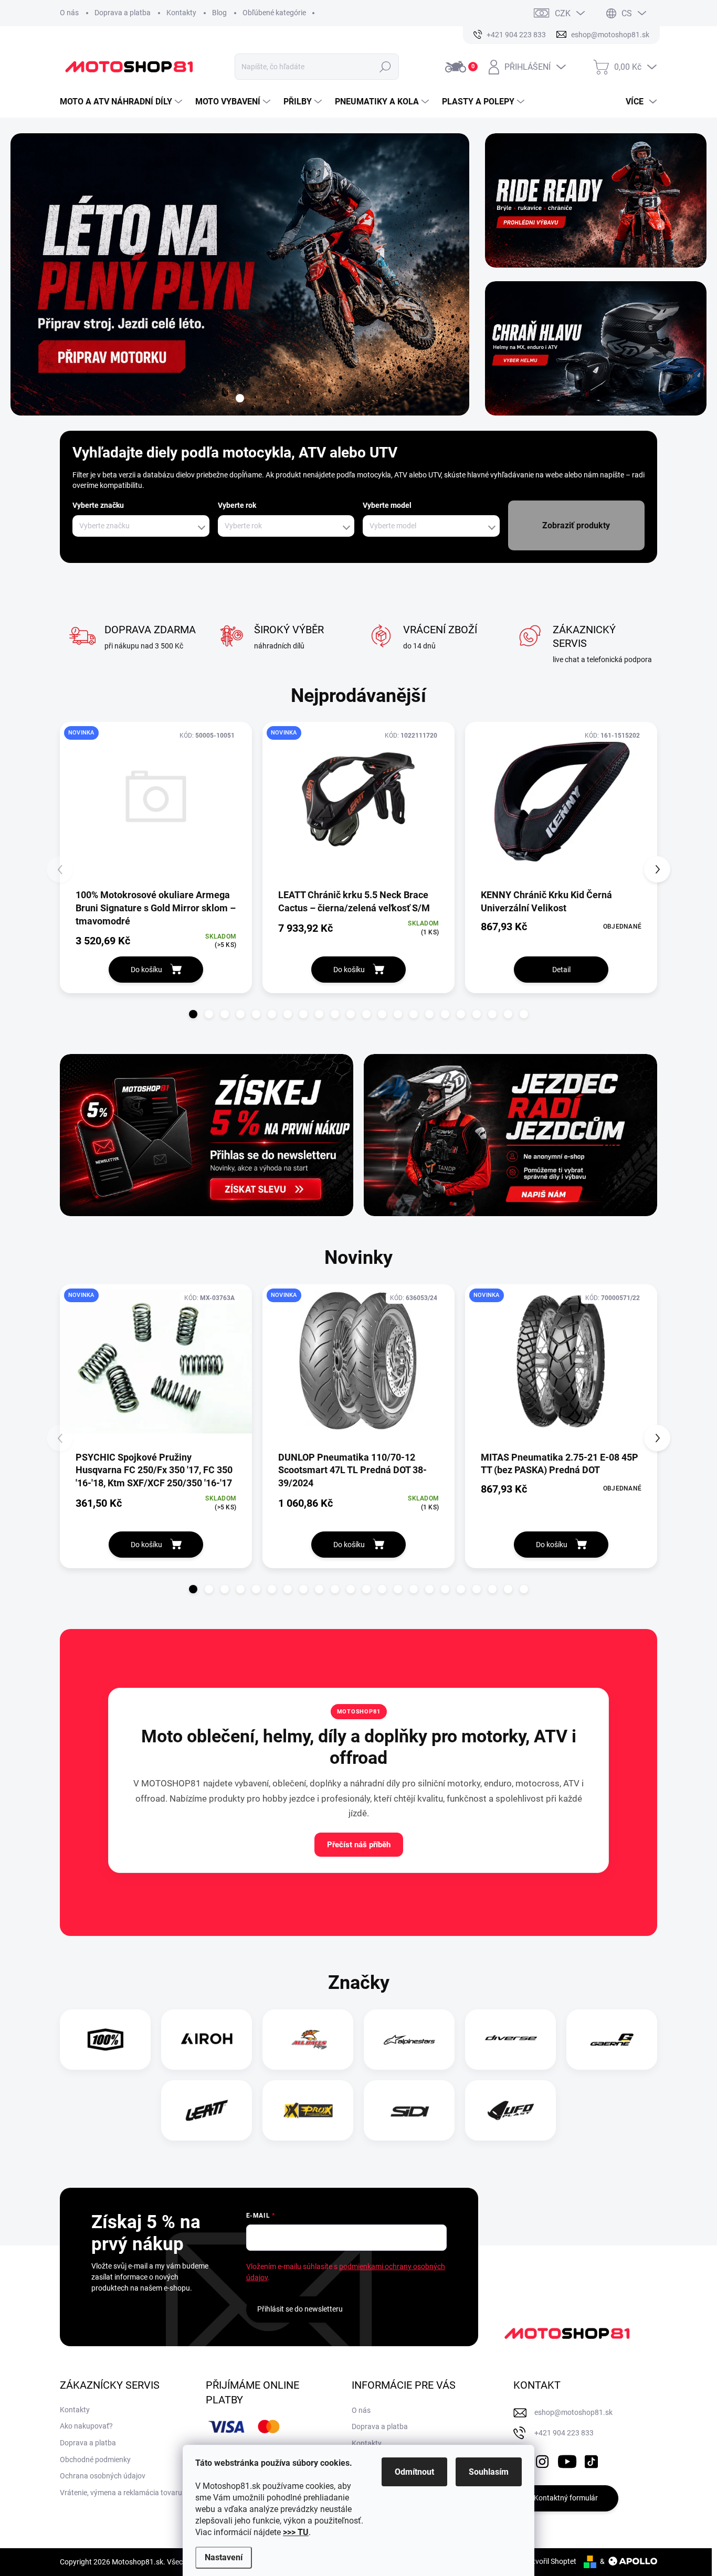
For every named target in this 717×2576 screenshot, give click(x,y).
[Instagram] (542, 2460)
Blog (219, 13)
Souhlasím (489, 2472)
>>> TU (296, 2532)
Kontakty (181, 13)
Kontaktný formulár (566, 2498)
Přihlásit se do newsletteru (300, 2309)
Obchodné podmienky (95, 2460)
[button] (193, 1014)
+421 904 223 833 (564, 2433)
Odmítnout (414, 2472)
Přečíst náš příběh (359, 1845)
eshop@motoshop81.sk (573, 2412)
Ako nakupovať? (86, 2426)
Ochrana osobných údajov (103, 2476)
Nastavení (224, 2557)
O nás (69, 13)
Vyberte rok (237, 505)
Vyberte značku (98, 505)
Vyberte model (387, 505)
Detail (561, 970)
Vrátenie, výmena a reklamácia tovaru (121, 2493)
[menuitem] (122, 102)
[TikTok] (591, 2460)
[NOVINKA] (156, 805)
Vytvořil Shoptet (550, 2561)
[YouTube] (567, 2460)
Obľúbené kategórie (274, 13)
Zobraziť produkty (576, 525)
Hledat (386, 67)
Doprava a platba (123, 13)
